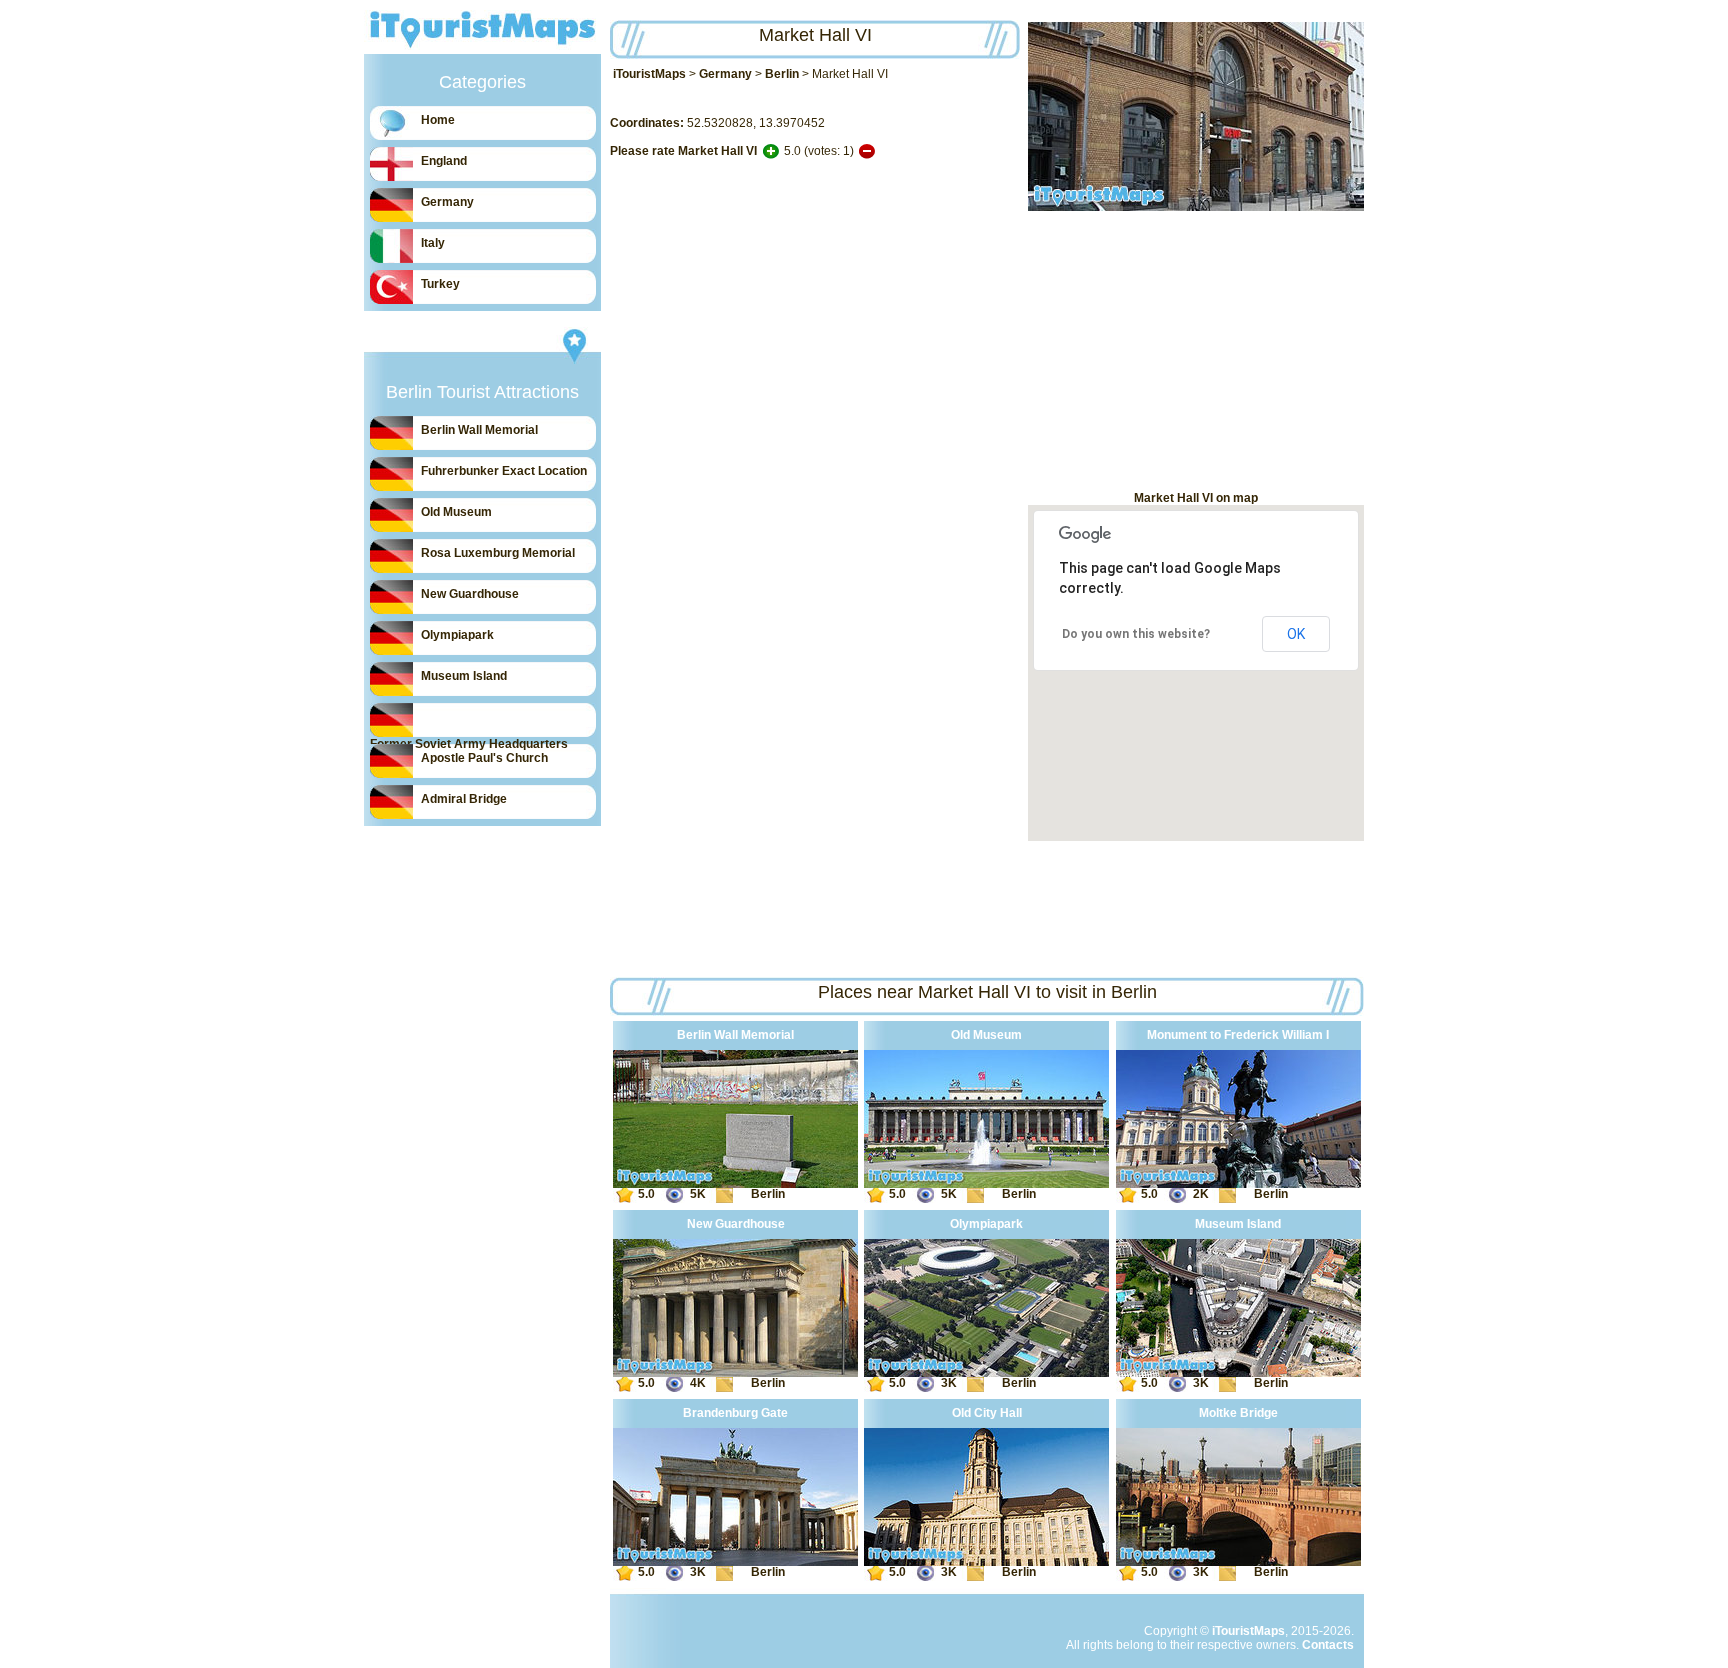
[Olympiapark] (986, 1373)
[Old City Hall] (986, 1562)
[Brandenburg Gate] (735, 1562)
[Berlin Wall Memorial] (735, 1184)
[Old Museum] (986, 1184)
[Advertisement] (1196, 351)
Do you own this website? (1136, 634)
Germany (725, 74)
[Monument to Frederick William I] (1238, 1184)
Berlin (782, 74)
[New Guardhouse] (735, 1373)
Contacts (1328, 1645)
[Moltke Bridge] (1238, 1562)
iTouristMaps (649, 74)
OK (1296, 634)
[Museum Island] (1238, 1373)
